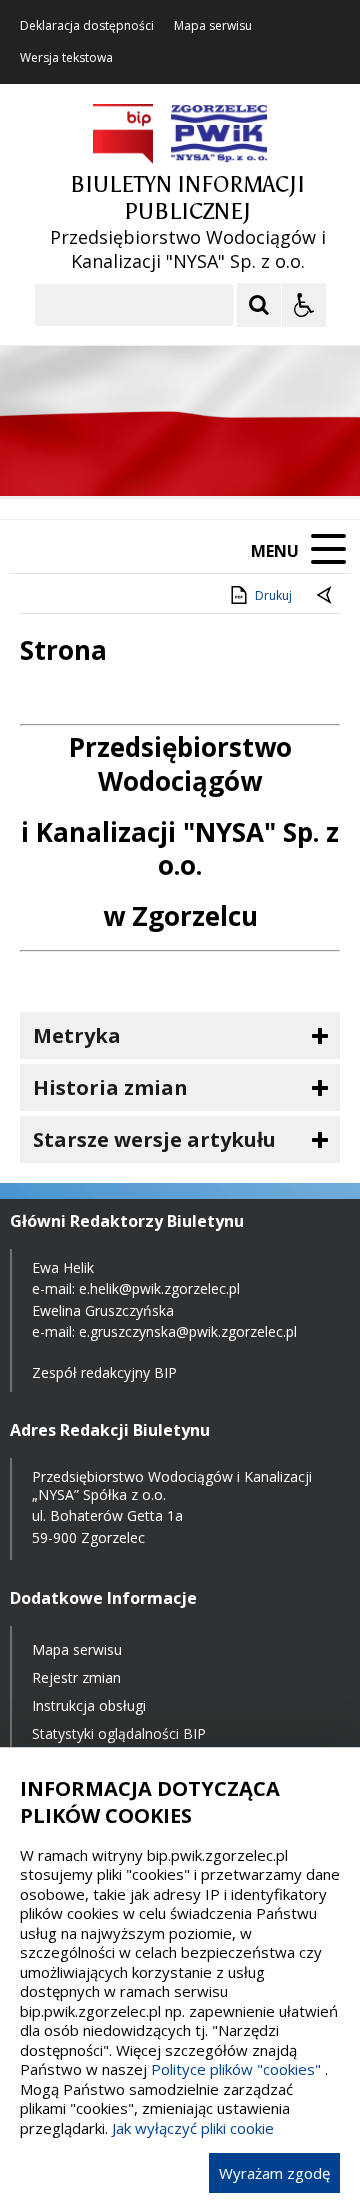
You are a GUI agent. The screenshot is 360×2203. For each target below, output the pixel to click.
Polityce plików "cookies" (236, 2069)
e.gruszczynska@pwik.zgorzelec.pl (188, 1331)
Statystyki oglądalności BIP (119, 1733)
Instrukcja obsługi (89, 1705)
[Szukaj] (259, 305)
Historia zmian (110, 1087)
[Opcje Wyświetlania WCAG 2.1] (304, 305)
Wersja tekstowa (66, 58)
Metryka (77, 1035)
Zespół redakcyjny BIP (104, 1372)
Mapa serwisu (213, 26)
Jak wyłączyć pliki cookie (193, 2128)
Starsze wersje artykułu (154, 1139)
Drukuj (273, 595)
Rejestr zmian (76, 1677)
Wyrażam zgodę (274, 2173)
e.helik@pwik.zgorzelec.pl (159, 1288)
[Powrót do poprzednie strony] (326, 596)
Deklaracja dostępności (87, 26)
